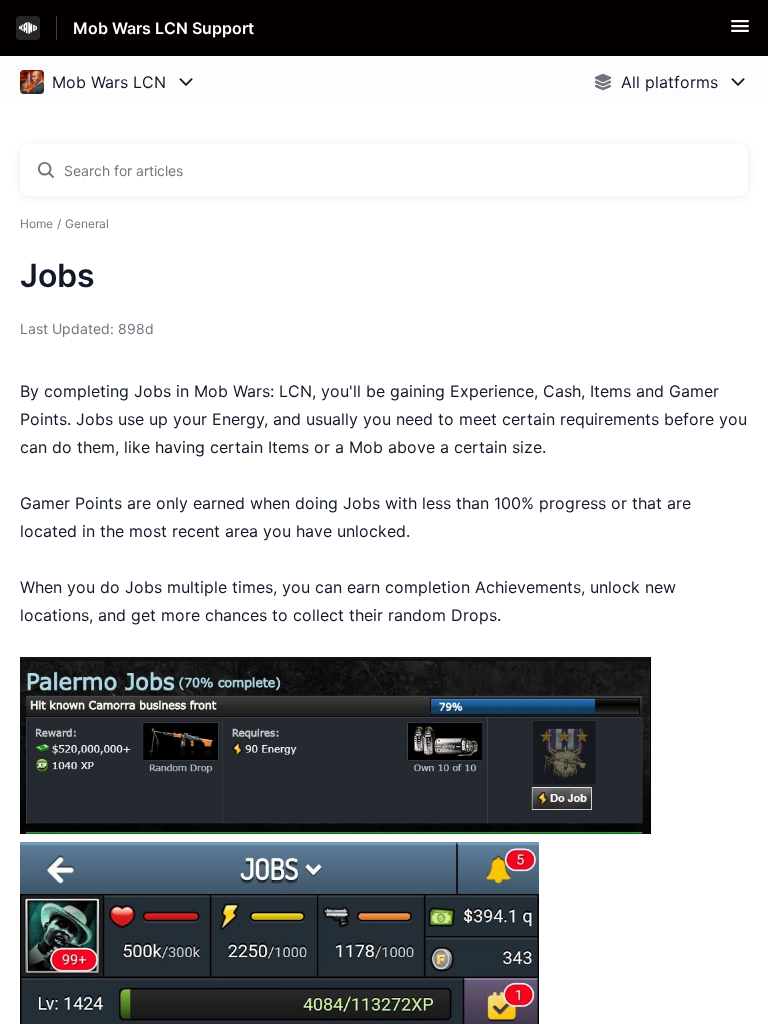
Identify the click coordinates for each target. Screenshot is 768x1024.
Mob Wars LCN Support (163, 28)
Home (36, 223)
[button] (740, 32)
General (87, 223)
